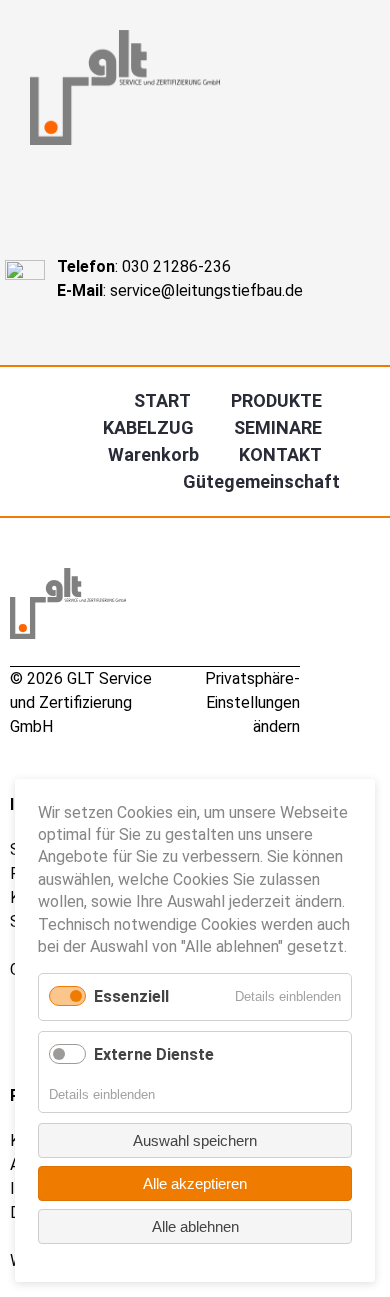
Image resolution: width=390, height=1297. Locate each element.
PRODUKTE (276, 400)
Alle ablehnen (195, 1226)
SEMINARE (278, 427)
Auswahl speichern (195, 1140)
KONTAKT (280, 454)
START (162, 400)
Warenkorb (153, 454)
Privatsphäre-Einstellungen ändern (252, 702)
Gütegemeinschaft (261, 481)
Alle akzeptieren (195, 1183)
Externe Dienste (154, 1054)
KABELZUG (148, 427)
